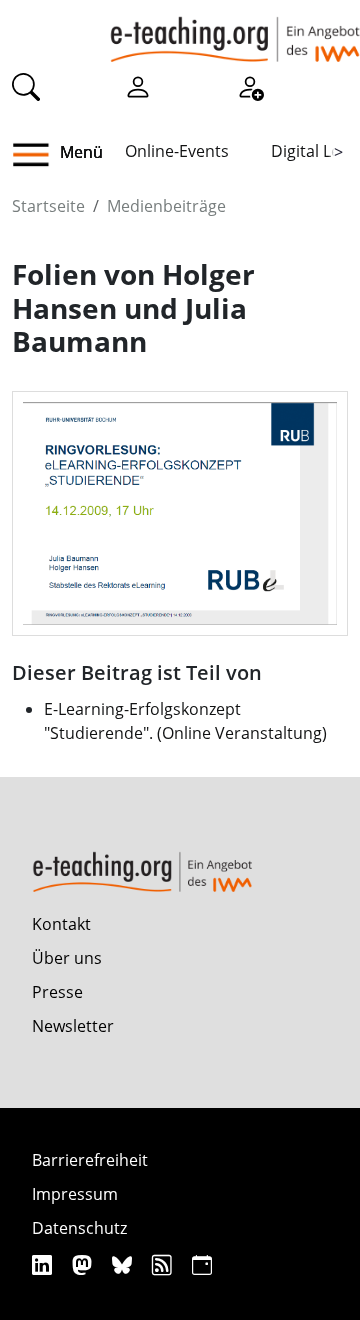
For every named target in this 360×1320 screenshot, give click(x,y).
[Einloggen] (138, 86)
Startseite (48, 206)
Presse (57, 992)
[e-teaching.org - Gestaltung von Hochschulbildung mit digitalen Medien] (235, 31)
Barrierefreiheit (90, 1160)
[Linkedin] (44, 1264)
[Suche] (26, 86)
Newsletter (73, 1026)
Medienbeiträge (166, 206)
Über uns (67, 958)
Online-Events (177, 151)
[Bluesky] (124, 1264)
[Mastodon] (84, 1264)
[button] (38, 155)
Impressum (75, 1194)
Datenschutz (79, 1228)
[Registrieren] (250, 86)
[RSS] (164, 1264)
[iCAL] (202, 1264)
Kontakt (61, 924)
